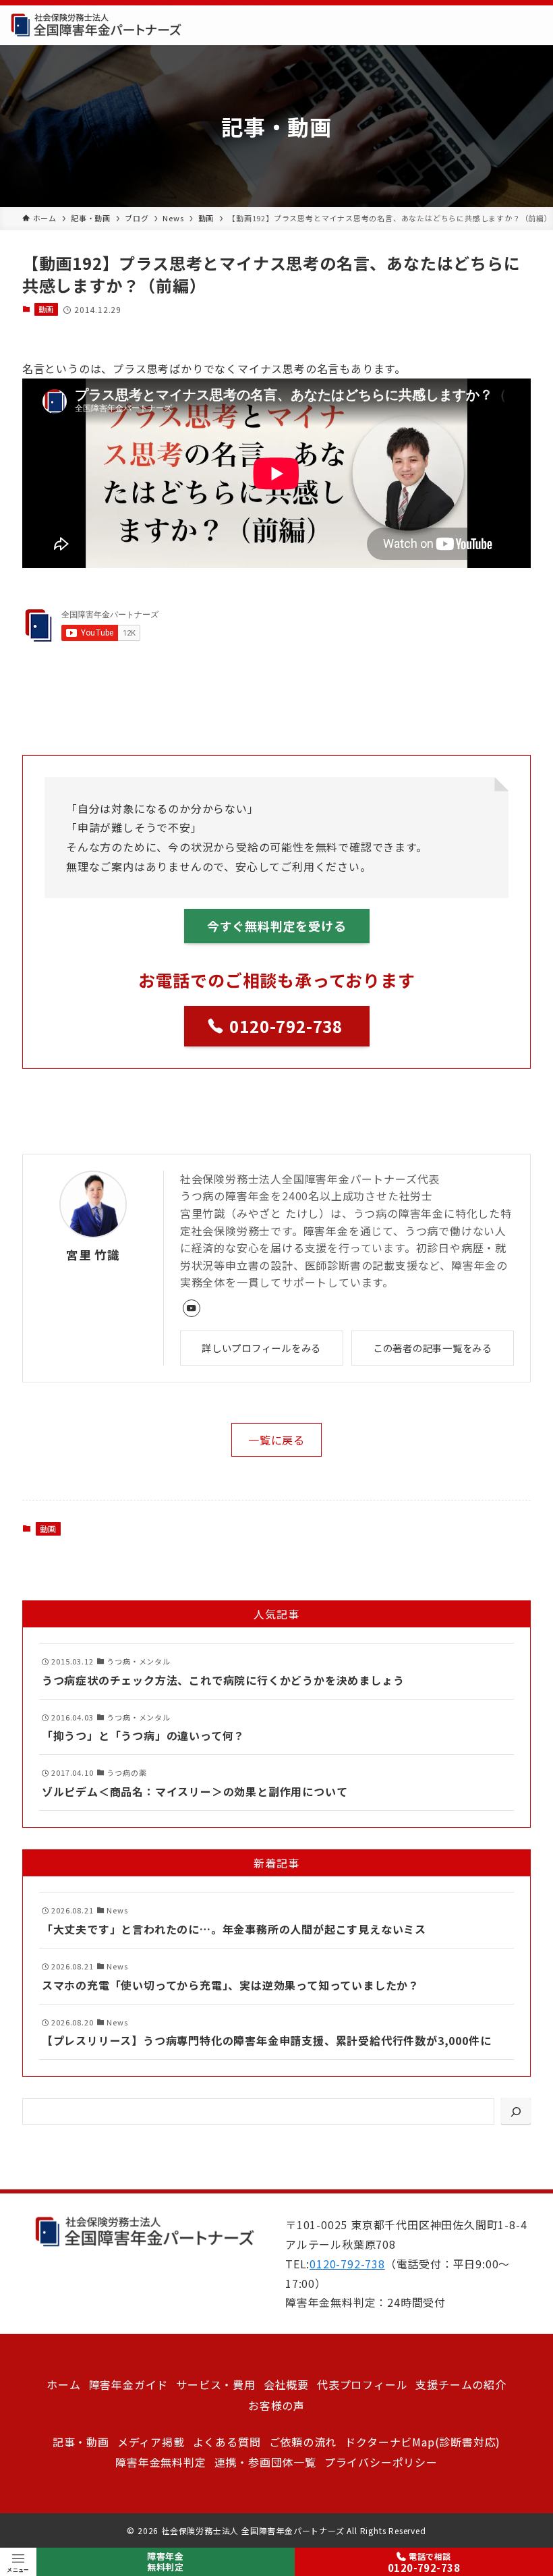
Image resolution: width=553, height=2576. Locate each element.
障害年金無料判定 (166, 2562)
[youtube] (192, 1308)
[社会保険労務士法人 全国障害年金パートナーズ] (96, 25)
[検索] (516, 2111)
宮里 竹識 (93, 1255)
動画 (47, 309)
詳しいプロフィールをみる (261, 1348)
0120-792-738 (347, 2264)
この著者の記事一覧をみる (433, 1348)
